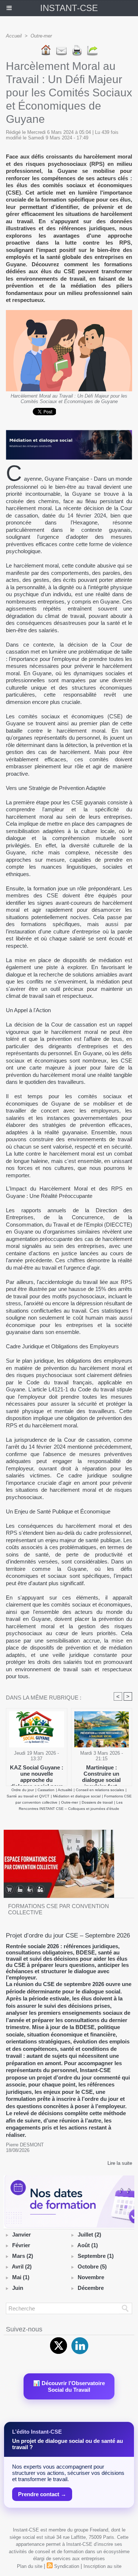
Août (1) (88, 2245)
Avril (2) (22, 2267)
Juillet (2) (89, 2235)
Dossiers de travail (97, 1802)
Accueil (14, 36)
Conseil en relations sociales (100, 1790)
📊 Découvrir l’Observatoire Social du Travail (69, 2386)
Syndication (67, 2566)
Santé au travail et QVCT (28, 1796)
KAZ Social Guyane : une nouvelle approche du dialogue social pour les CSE (37, 1773)
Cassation (46, 1790)
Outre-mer (41, 36)
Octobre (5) (92, 2267)
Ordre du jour (23, 1790)
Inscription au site (102, 2566)
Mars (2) (23, 2256)
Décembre (91, 2288)
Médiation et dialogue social (77, 1796)
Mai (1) (21, 2277)
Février (21, 2245)
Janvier (22, 2235)
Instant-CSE (69, 8)
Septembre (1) (96, 2256)
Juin (18, 2288)
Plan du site (30, 2566)
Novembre (91, 2277)
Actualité (66, 1790)
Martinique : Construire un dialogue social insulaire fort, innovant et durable (101, 1773)
